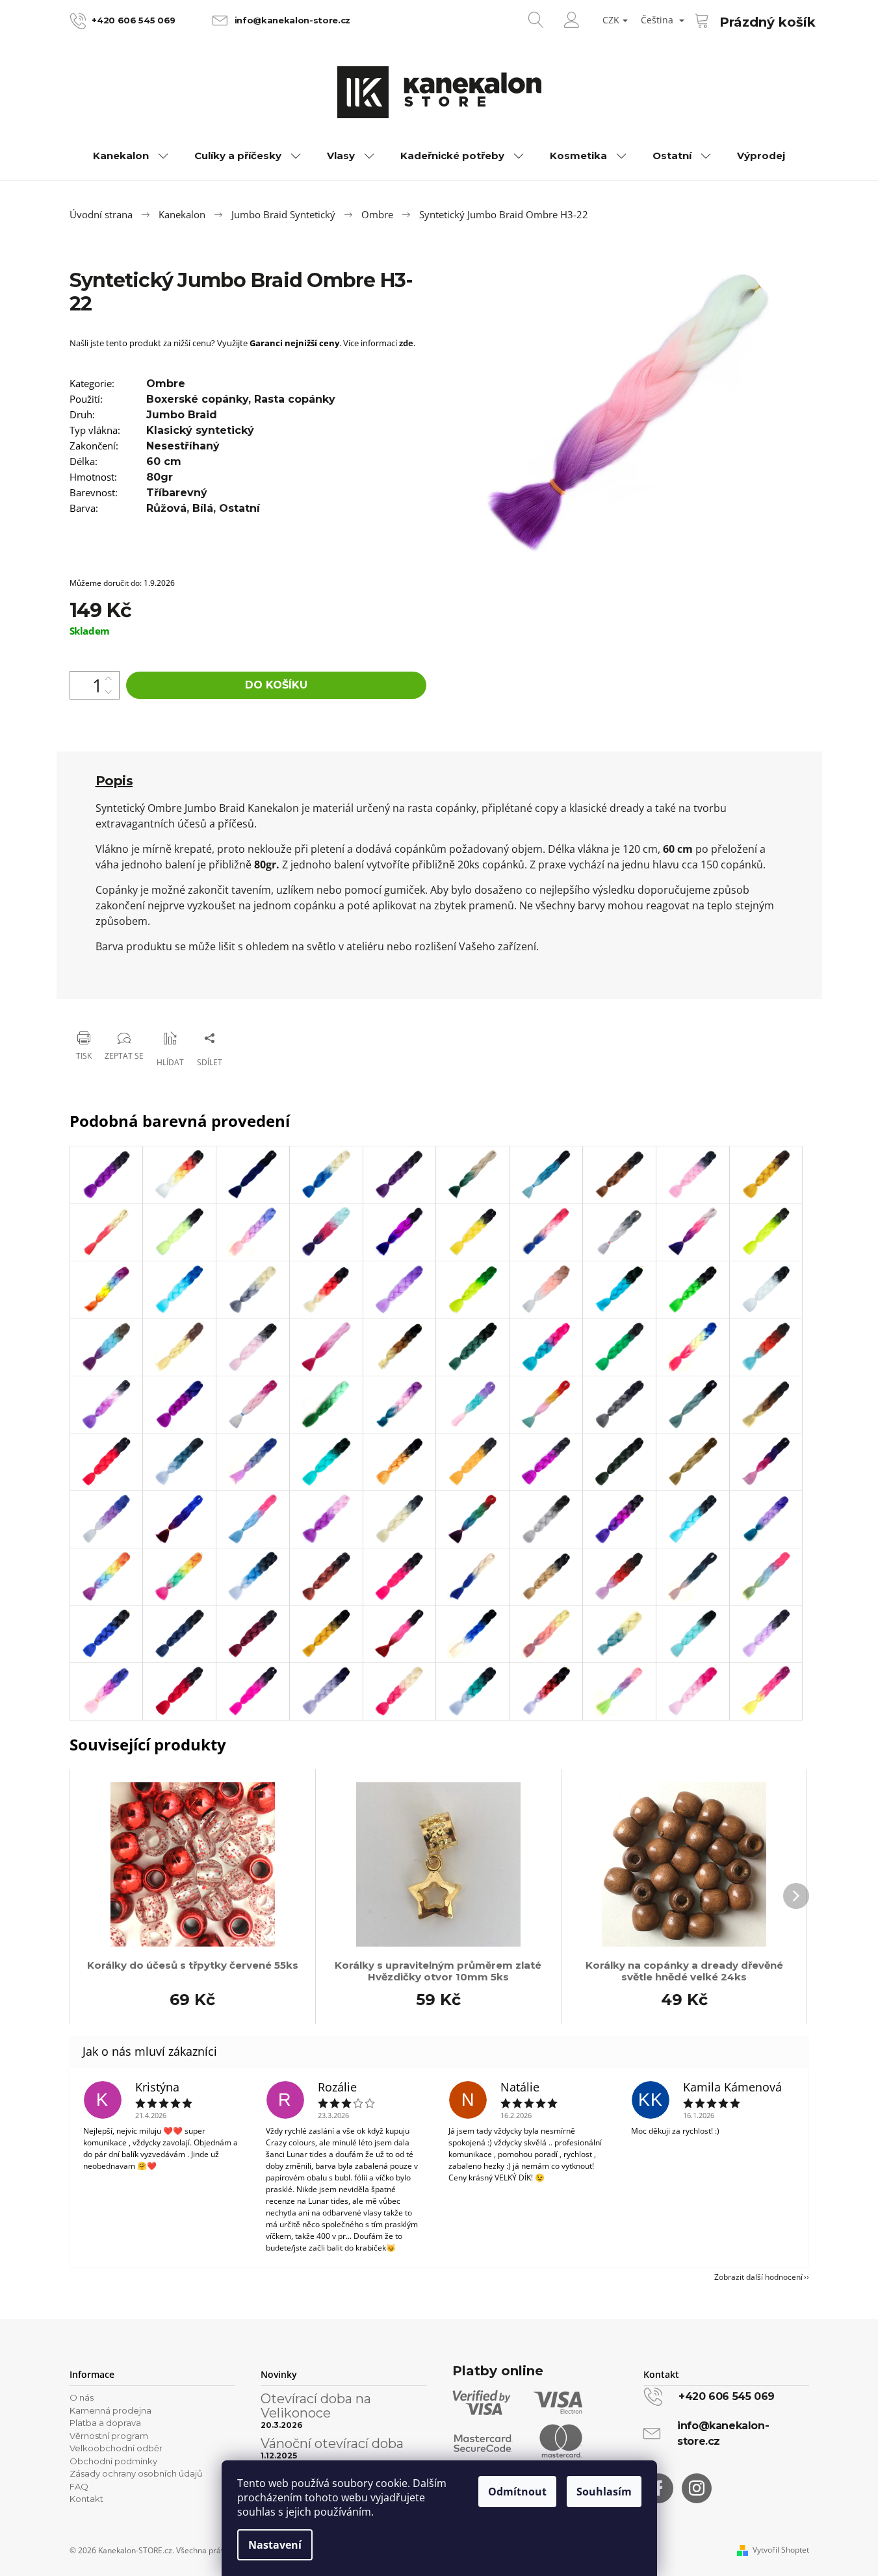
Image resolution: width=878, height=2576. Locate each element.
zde (406, 343)
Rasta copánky (295, 399)
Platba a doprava (105, 2423)
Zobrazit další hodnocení (758, 2277)
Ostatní (239, 508)
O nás (82, 2397)
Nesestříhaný (183, 446)
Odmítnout (517, 2492)
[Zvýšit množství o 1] (109, 678)
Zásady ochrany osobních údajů (136, 2473)
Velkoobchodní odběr (116, 2448)
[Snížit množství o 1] (109, 692)
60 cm (164, 461)
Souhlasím (604, 2492)
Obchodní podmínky (113, 2461)
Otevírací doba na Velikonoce (316, 2406)
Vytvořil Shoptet (781, 2550)
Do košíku (276, 685)
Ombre (166, 384)
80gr (160, 477)
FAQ (79, 2486)
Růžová (166, 508)
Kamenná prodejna (110, 2410)
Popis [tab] (114, 781)
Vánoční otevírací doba (332, 2443)
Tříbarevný (177, 493)
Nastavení (275, 2545)
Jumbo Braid (182, 415)
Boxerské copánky (197, 399)
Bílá (203, 508)
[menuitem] (131, 156)
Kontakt (86, 2499)
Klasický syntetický (200, 430)
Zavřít (136, 1004)
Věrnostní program (109, 2436)
